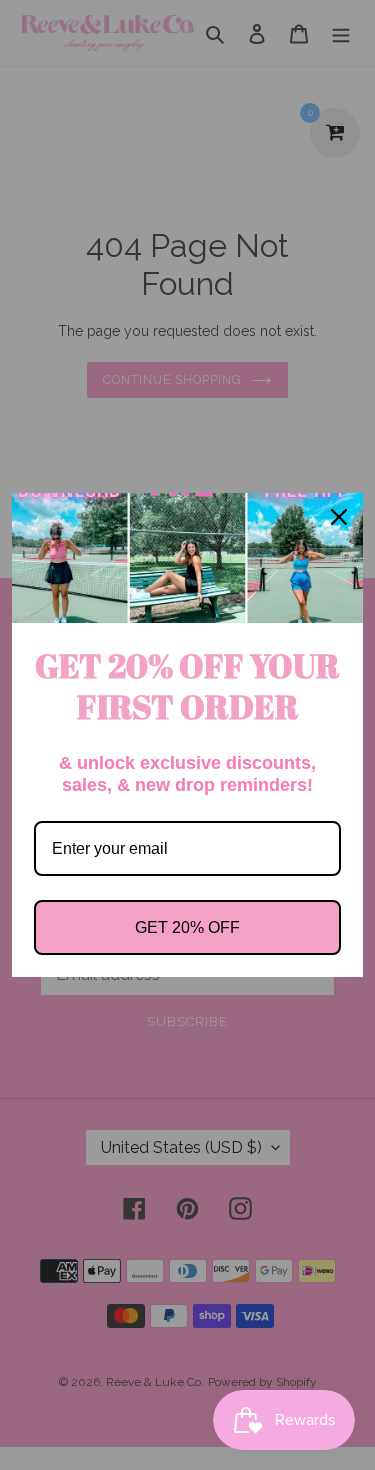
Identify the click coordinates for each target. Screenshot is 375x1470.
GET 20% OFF (187, 927)
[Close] (339, 517)
